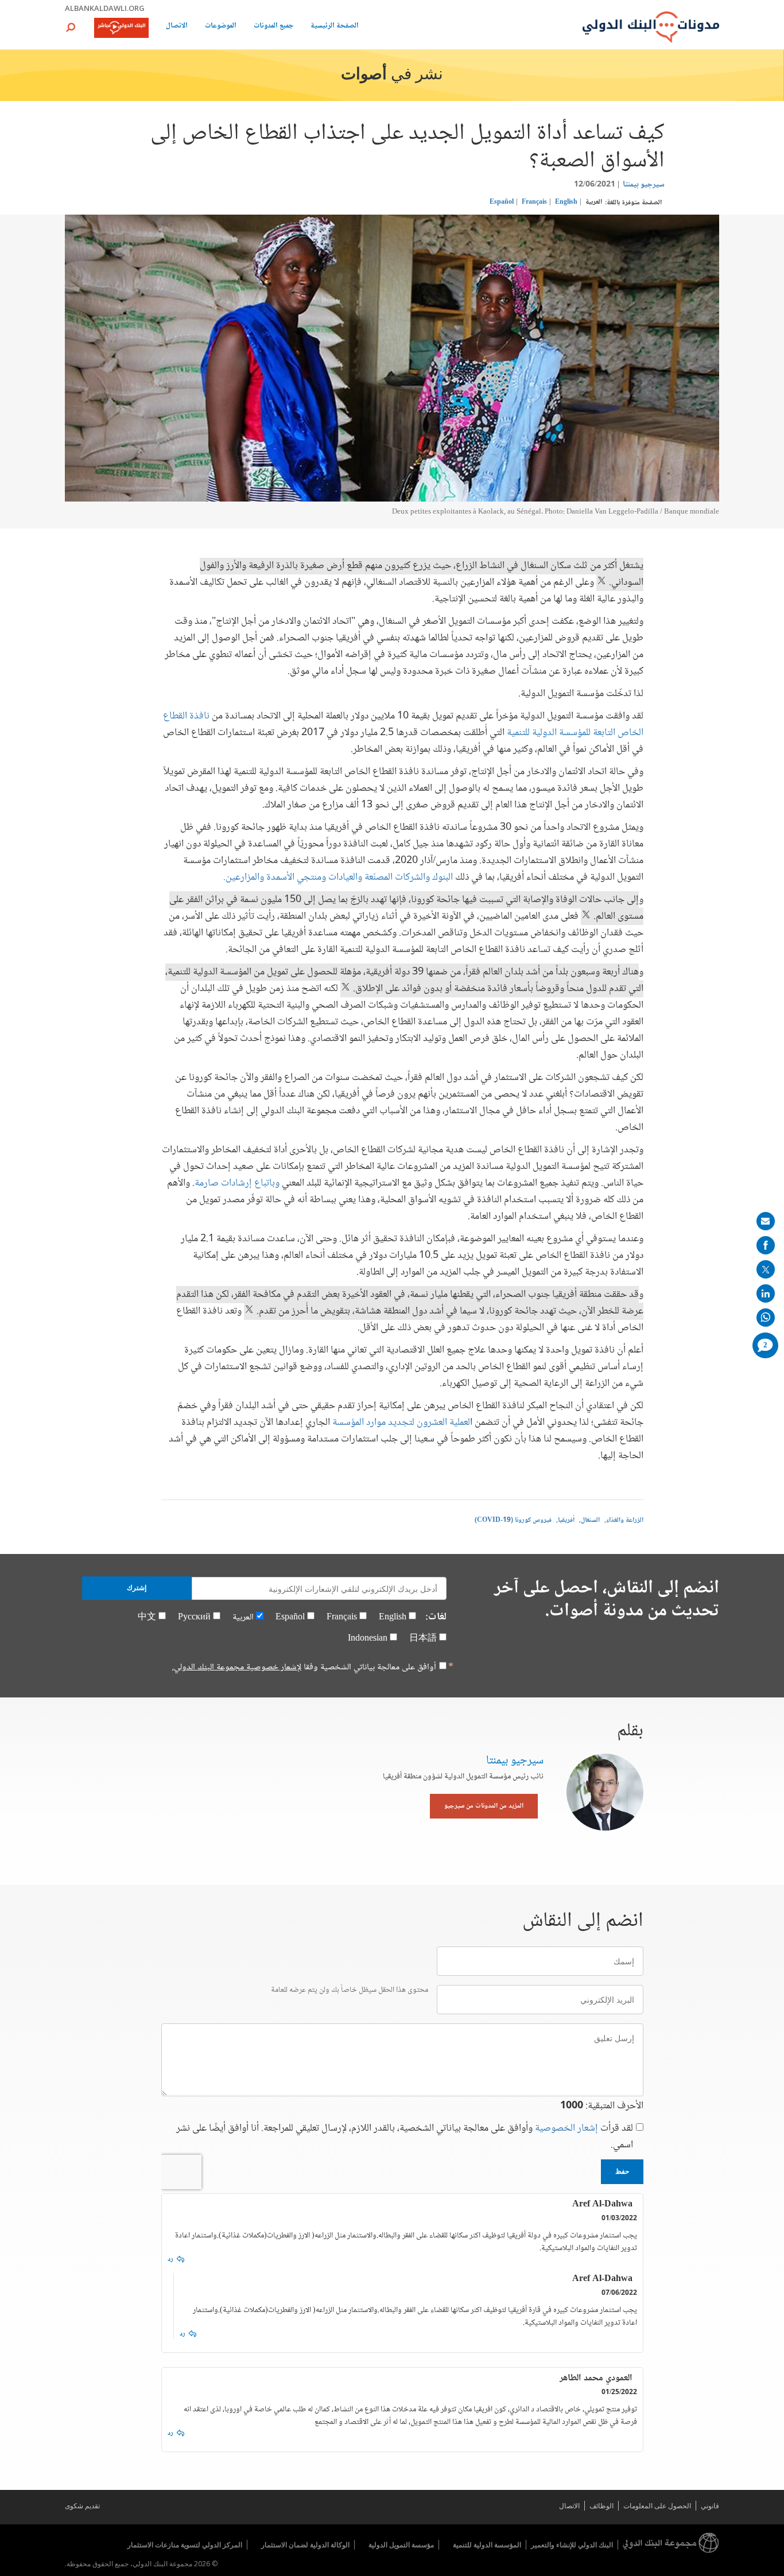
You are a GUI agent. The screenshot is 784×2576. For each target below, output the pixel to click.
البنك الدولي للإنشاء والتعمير (572, 2545)
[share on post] (766, 1269)
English (566, 202)
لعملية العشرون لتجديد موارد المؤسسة (401, 1423)
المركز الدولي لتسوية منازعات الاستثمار (185, 2545)
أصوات (364, 75)
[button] (71, 27)
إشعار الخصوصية (566, 2128)
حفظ (622, 2171)
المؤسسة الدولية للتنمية (487, 2545)
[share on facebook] (766, 1245)
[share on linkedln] (766, 1293)
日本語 (423, 1639)
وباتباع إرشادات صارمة (237, 1183)
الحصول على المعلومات (657, 2506)
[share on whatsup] (766, 1318)
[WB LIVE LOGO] (121, 29)
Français (534, 202)
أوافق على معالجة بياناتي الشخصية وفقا (304, 1668)
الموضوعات (221, 27)
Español (502, 202)
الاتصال (177, 27)
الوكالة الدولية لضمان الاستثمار (305, 2545)
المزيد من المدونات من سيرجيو (484, 1806)
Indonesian (368, 1639)
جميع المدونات (273, 27)
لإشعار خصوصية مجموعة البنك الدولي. (237, 1667)
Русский (194, 1617)
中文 (147, 1617)
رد (170, 2260)
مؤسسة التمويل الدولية (401, 2545)
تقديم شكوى (82, 2506)
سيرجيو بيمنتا (644, 185)
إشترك (137, 1588)
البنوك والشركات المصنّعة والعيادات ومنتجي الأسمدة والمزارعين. (338, 877)
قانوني (710, 2506)
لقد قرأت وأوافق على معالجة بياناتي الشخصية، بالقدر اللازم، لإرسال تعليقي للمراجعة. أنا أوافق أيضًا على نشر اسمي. (405, 2137)
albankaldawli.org (105, 8)
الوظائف (601, 2506)
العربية (594, 202)
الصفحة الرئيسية (335, 27)
